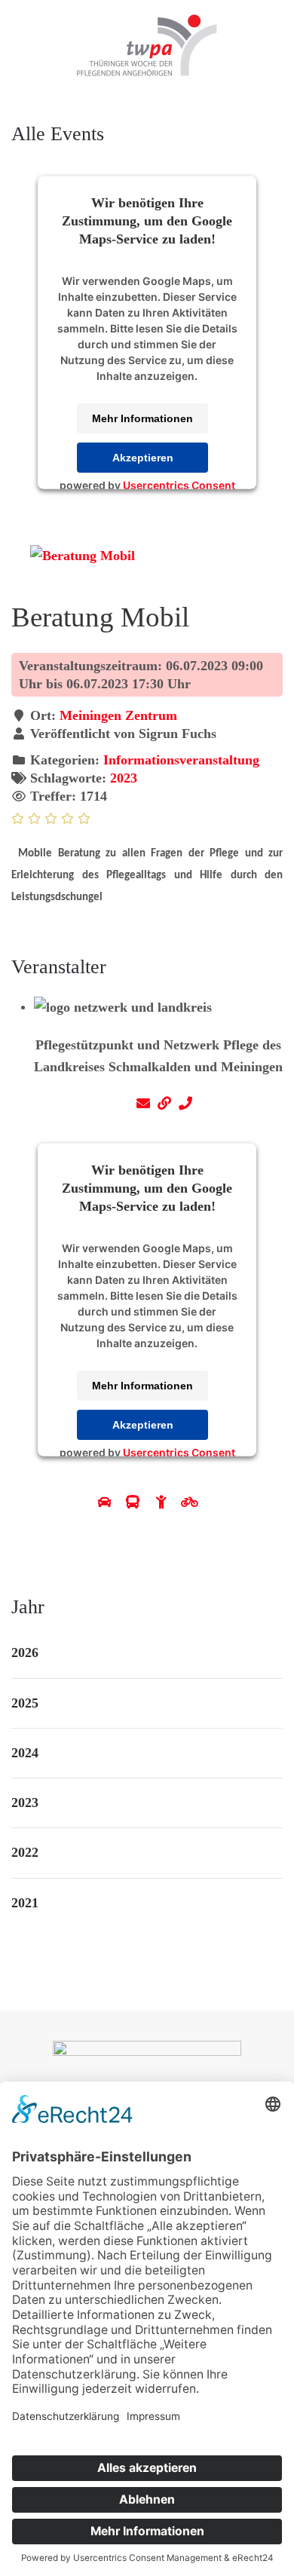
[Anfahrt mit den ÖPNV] (135, 1502)
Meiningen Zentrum (118, 715)
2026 (25, 1652)
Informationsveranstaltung (181, 760)
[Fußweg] (164, 1502)
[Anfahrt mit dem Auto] (107, 1502)
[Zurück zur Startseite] (147, 45)
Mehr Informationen (142, 418)
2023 (124, 778)
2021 (25, 1903)
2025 (25, 1703)
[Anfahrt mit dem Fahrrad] (190, 1502)
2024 (25, 1753)
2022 (25, 1852)
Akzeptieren (143, 458)
